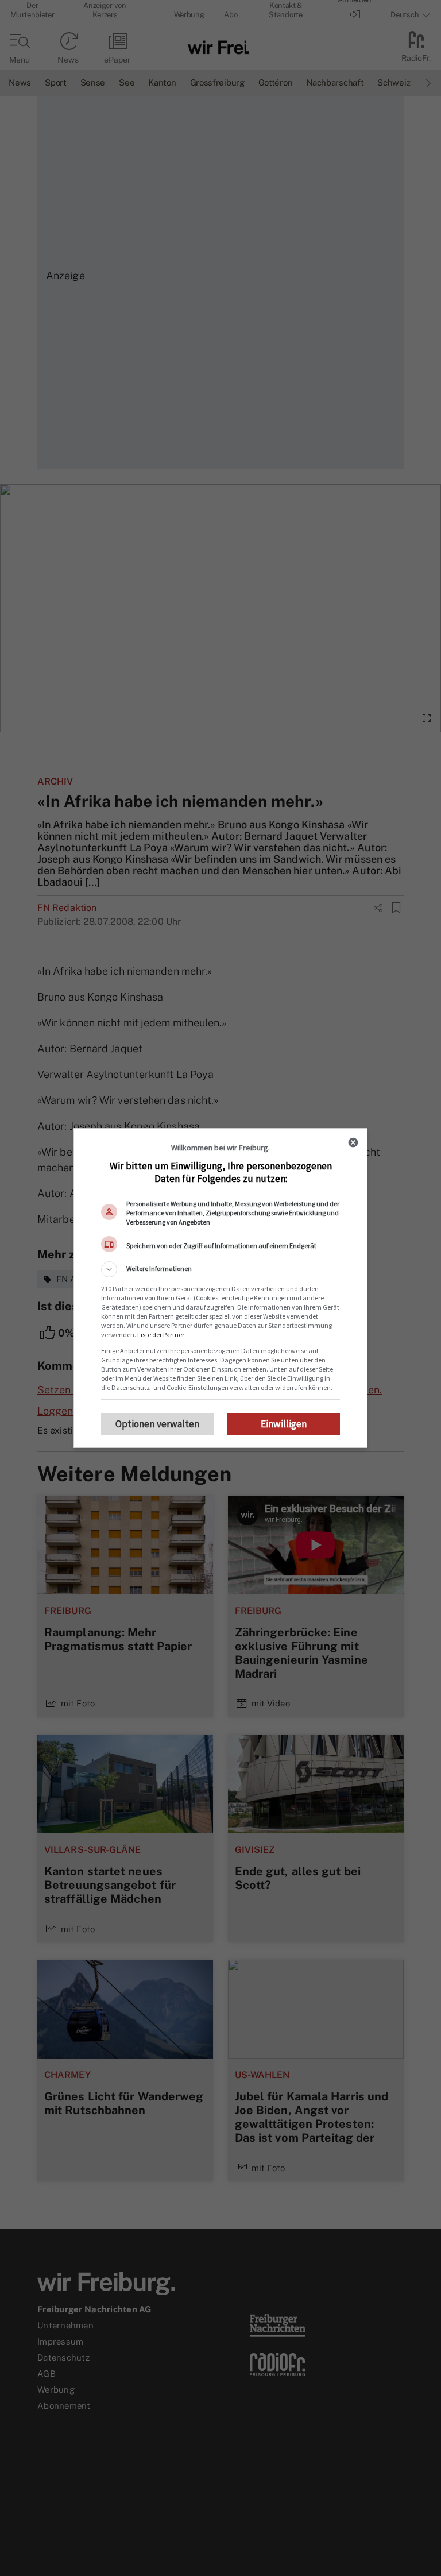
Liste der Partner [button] (161, 1335)
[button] (220, 1269)
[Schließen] (353, 1142)
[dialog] (220, 1288)
